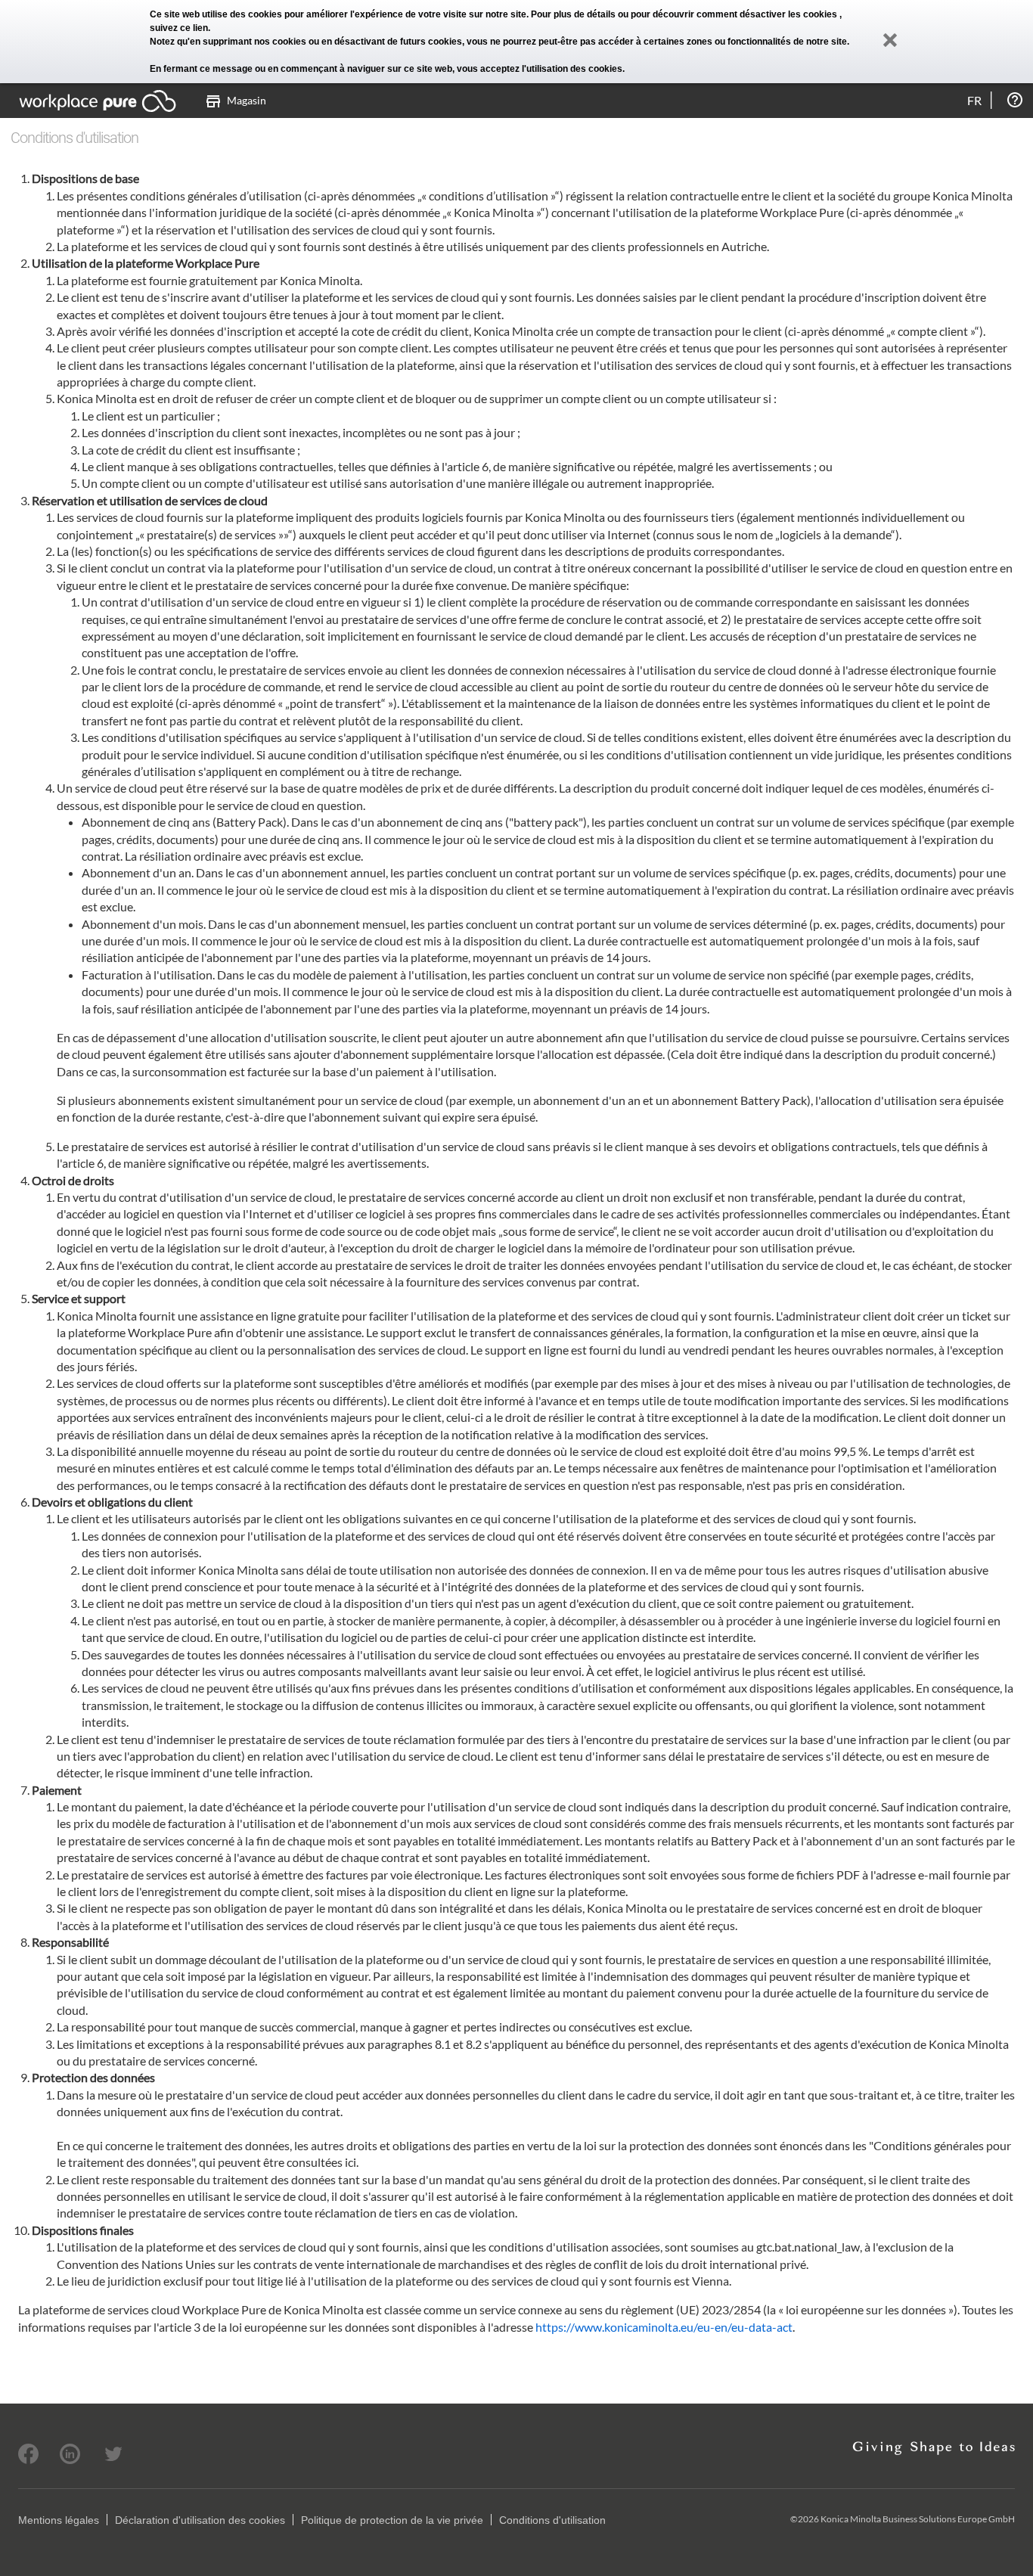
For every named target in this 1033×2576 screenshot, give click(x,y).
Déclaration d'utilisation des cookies (200, 2520)
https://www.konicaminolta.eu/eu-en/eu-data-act (664, 2327)
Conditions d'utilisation (552, 2520)
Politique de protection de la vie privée (392, 2520)
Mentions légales (59, 2520)
